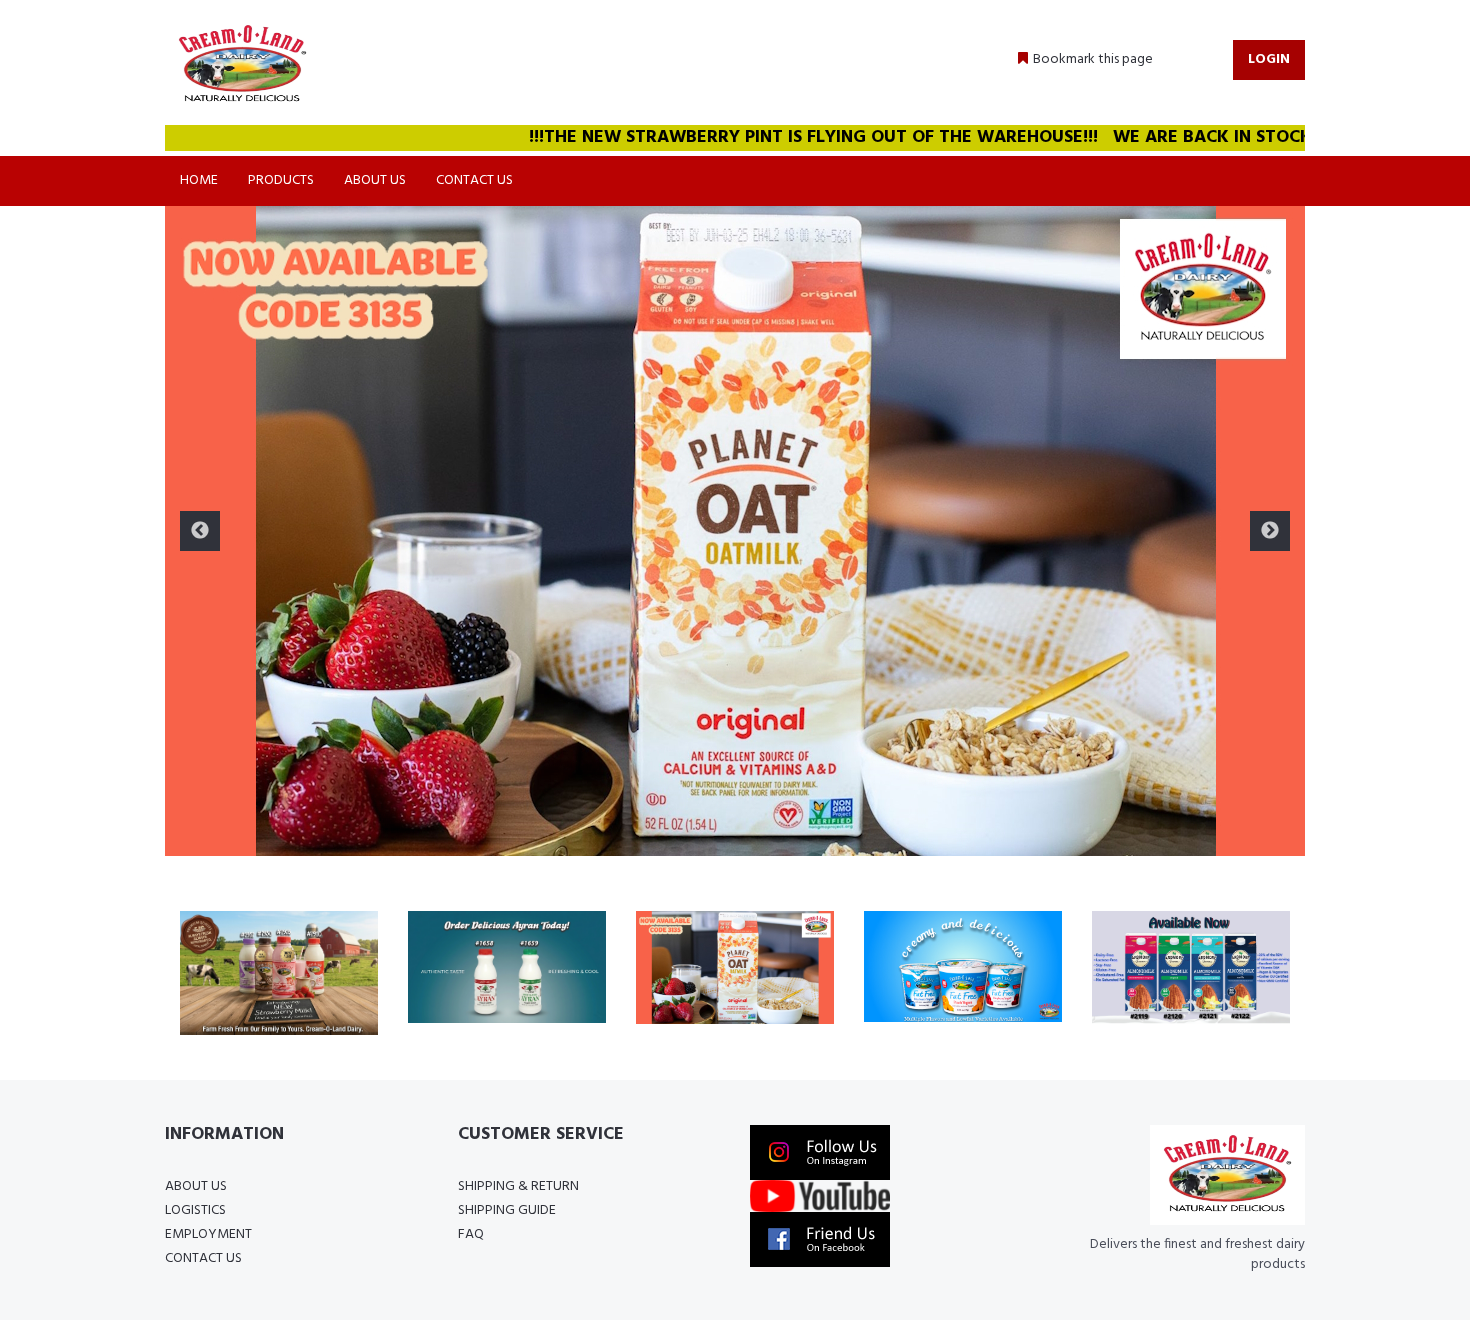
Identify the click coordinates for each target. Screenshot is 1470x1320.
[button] (1085, 60)
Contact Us (474, 180)
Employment (208, 1234)
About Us (375, 180)
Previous (200, 531)
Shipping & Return (518, 1186)
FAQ (471, 1234)
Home (199, 180)
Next (1270, 531)
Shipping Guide (507, 1210)
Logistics (195, 1210)
